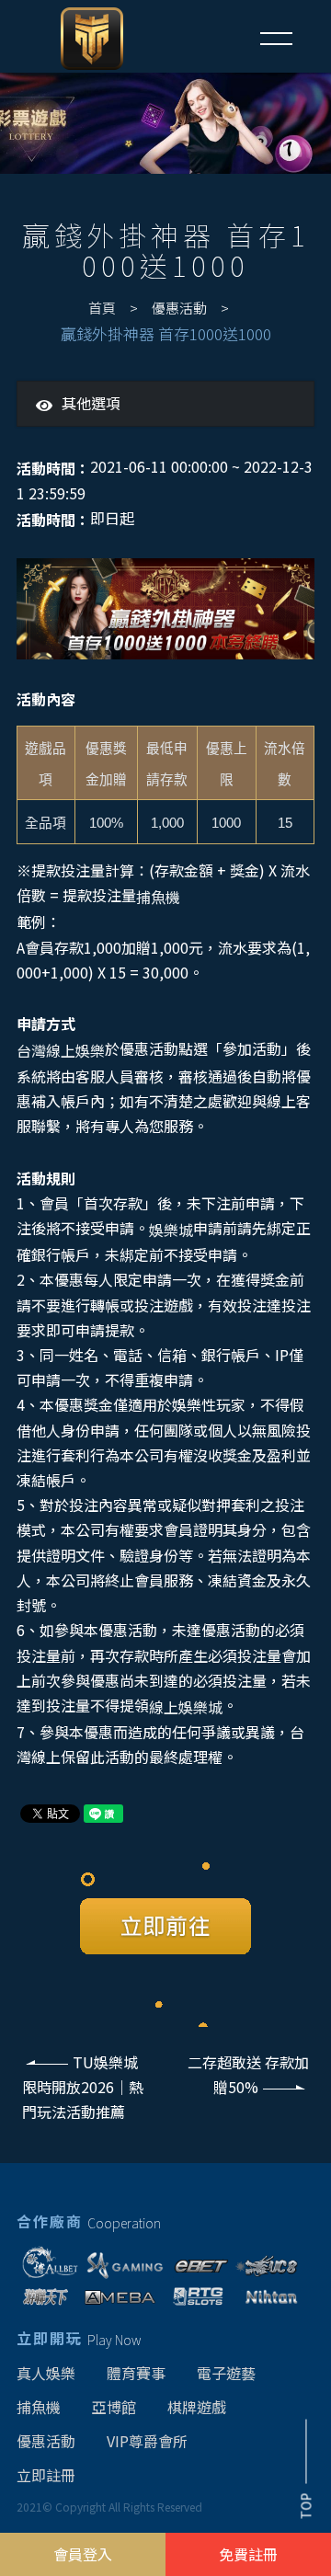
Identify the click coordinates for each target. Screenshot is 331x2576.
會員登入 (83, 2554)
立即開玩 (79, 2338)
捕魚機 (39, 2407)
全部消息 (90, 429)
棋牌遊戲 (197, 2407)
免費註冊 (248, 2554)
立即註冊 (46, 2475)
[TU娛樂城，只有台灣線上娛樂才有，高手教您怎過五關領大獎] (165, 123)
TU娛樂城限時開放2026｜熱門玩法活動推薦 (83, 2087)
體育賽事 (136, 2373)
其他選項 (91, 403)
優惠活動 (179, 308)
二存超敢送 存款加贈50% (248, 2074)
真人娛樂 (46, 2373)
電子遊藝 (226, 2373)
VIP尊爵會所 (147, 2441)
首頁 (102, 308)
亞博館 (114, 2407)
